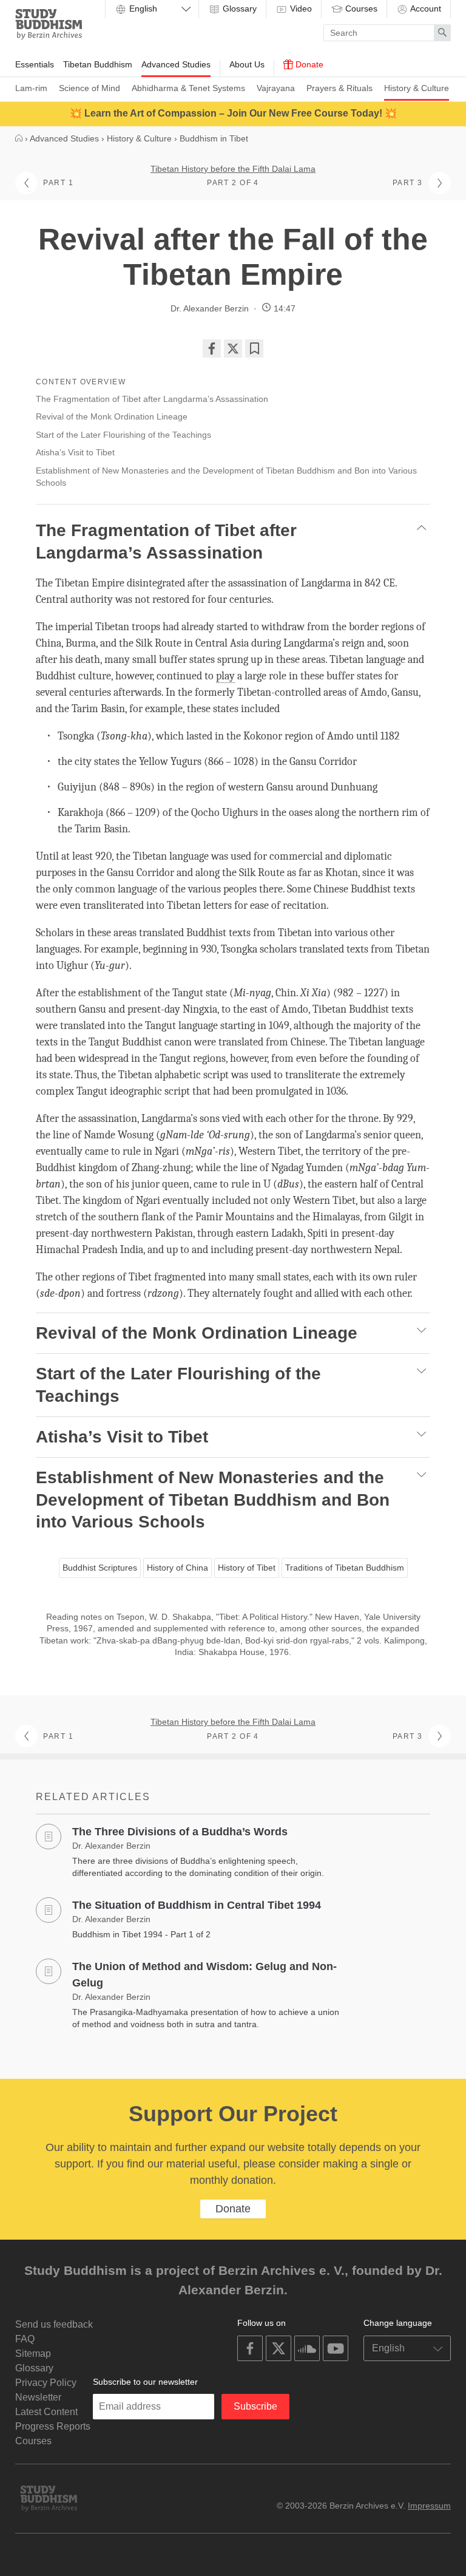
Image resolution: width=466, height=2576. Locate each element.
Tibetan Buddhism (98, 64)
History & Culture (417, 88)
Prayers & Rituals (339, 88)
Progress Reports (53, 2426)
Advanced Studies (176, 64)
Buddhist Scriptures (100, 1568)
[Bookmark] (254, 348)
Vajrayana (276, 88)
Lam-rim (31, 88)
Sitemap (33, 2353)
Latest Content (46, 2412)
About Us (247, 64)
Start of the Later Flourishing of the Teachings (123, 435)
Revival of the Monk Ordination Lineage (112, 416)
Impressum (429, 2506)
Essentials (35, 64)
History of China (177, 1568)
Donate (308, 64)
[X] (233, 348)
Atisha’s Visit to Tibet (75, 452)
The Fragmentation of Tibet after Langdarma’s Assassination (152, 399)
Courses (360, 8)
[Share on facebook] (212, 348)
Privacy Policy (46, 2383)
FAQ (25, 2339)
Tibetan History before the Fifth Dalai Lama (233, 169)
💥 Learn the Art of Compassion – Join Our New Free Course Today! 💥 (233, 113)
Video (300, 8)
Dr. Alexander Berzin (210, 308)
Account (425, 8)
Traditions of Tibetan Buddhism (345, 1568)
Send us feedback (54, 2324)
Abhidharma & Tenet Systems (188, 88)
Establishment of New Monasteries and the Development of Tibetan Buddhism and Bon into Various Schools (226, 477)
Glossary (238, 8)
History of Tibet (247, 1568)
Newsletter (38, 2397)
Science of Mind (89, 88)
